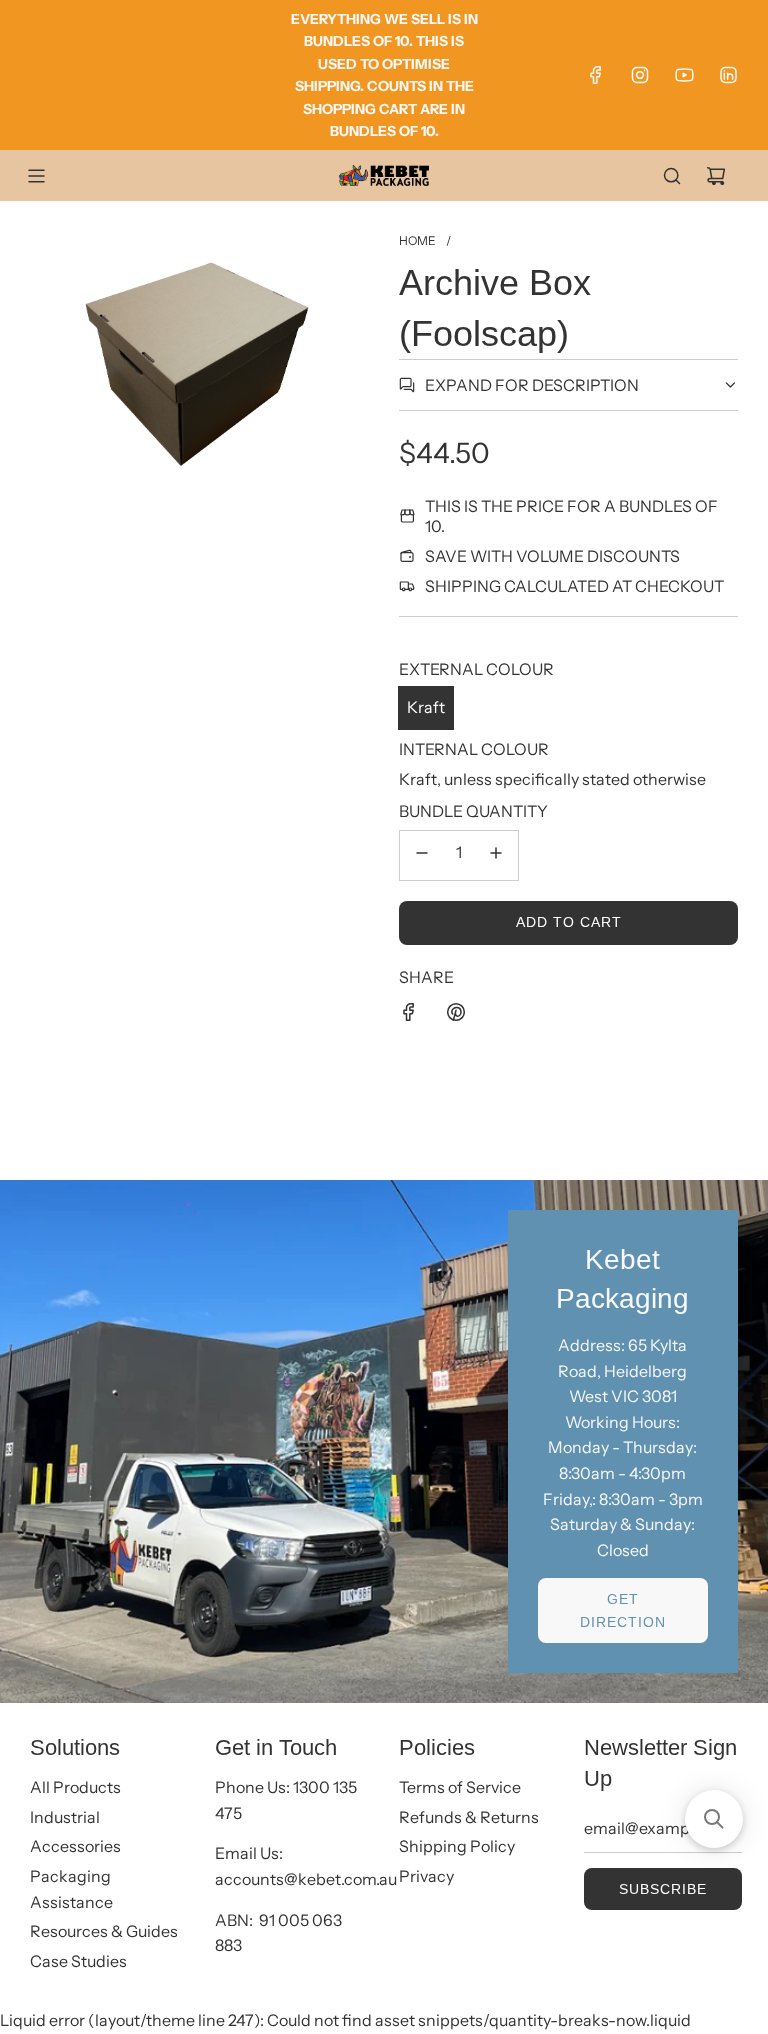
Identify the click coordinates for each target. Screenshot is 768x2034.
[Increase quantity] (496, 855)
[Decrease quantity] (422, 855)
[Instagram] (640, 75)
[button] (714, 1819)
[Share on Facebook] (409, 1016)
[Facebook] (596, 75)
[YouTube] (684, 75)
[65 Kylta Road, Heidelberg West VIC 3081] (384, 1442)
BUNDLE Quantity (473, 811)
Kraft (426, 707)
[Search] (672, 176)
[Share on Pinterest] (456, 1016)
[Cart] (716, 176)
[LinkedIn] (728, 75)
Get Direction (623, 1610)
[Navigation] (36, 176)
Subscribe (663, 1889)
